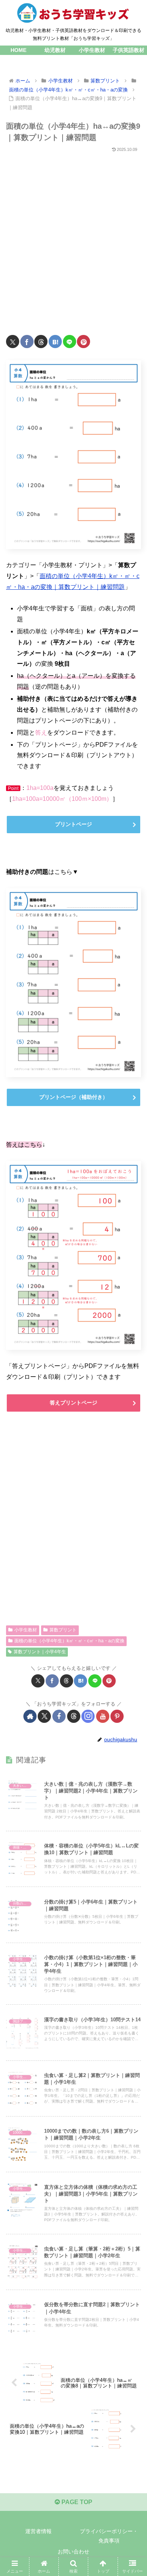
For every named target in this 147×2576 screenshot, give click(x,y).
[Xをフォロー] (44, 1716)
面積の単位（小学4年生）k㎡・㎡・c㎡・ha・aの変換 (69, 1641)
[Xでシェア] (13, 342)
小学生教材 (26, 1630)
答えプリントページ (73, 1403)
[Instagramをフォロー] (88, 1716)
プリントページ (73, 824)
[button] (132, 1552)
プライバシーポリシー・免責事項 (109, 2536)
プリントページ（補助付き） (73, 1097)
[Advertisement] (73, 239)
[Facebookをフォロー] (59, 1716)
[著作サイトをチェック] (30, 1716)
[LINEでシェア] (70, 342)
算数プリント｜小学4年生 (40, 1652)
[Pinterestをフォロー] (117, 1716)
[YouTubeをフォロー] (103, 1716)
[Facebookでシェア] (27, 342)
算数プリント (63, 1630)
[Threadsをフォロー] (74, 1716)
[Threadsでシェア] (41, 342)
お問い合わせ (73, 2552)
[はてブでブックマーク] (55, 342)
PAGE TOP (76, 2502)
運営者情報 (38, 2531)
